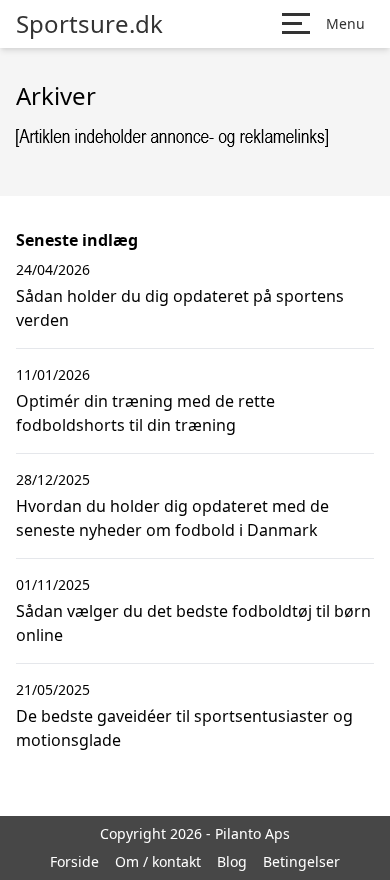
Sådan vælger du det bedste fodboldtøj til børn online (193, 623)
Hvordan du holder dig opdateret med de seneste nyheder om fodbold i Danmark (172, 518)
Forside (74, 861)
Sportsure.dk (89, 24)
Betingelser (301, 861)
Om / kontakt (158, 861)
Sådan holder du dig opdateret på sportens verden (180, 308)
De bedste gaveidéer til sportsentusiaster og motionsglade (184, 728)
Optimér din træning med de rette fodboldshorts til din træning (145, 413)
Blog (232, 861)
